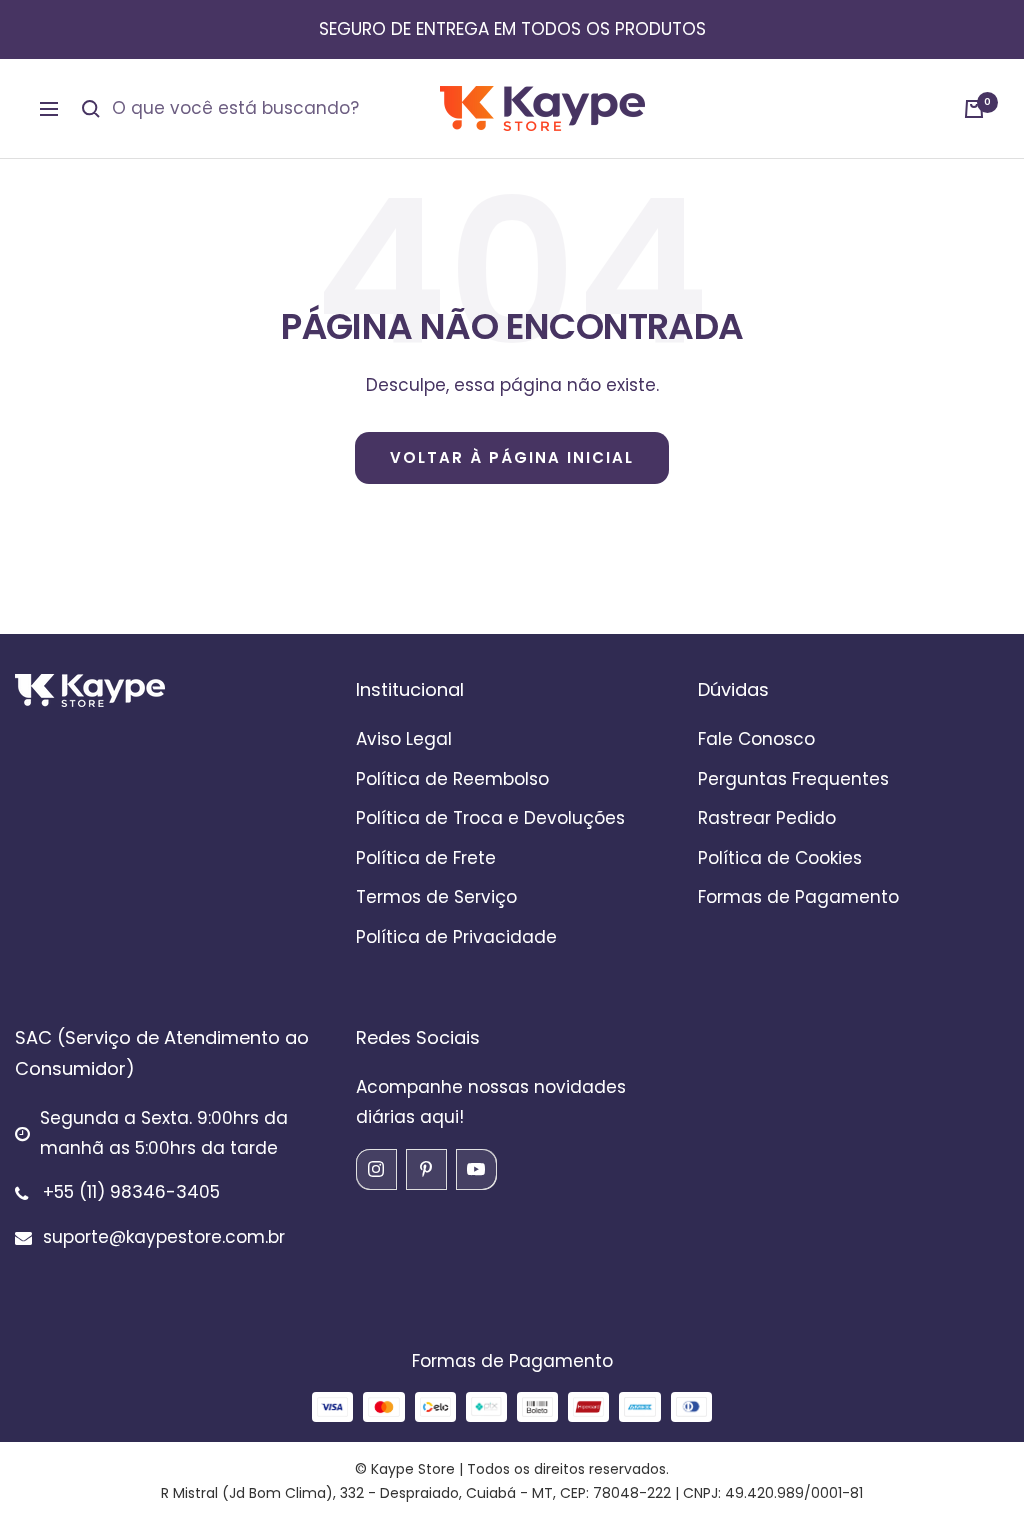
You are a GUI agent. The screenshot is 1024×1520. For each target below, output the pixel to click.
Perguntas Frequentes (793, 779)
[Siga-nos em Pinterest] (426, 1169)
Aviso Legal (404, 739)
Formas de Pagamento (798, 897)
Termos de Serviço (436, 897)
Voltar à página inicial (512, 457)
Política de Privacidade (456, 937)
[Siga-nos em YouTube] (476, 1169)
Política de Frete (426, 858)
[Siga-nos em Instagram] (376, 1169)
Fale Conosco (756, 739)
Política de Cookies (780, 858)
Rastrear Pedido (767, 818)
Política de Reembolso (452, 779)
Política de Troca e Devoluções (490, 818)
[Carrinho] (974, 109)
